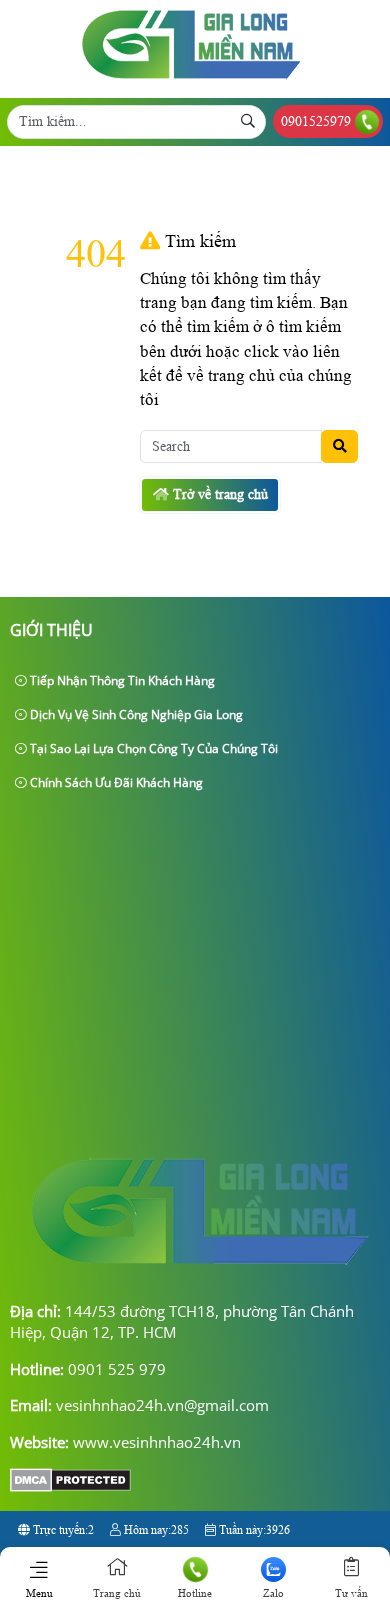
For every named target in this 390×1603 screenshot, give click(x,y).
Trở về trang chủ (218, 494)
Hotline (195, 1593)
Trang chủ (117, 1593)
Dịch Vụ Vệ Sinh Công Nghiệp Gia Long (135, 714)
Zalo (273, 1593)
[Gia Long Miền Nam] (192, 84)
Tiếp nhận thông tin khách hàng (121, 680)
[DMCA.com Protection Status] (70, 1486)
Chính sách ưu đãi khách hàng (115, 782)
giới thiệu (51, 630)
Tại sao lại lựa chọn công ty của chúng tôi (152, 748)
